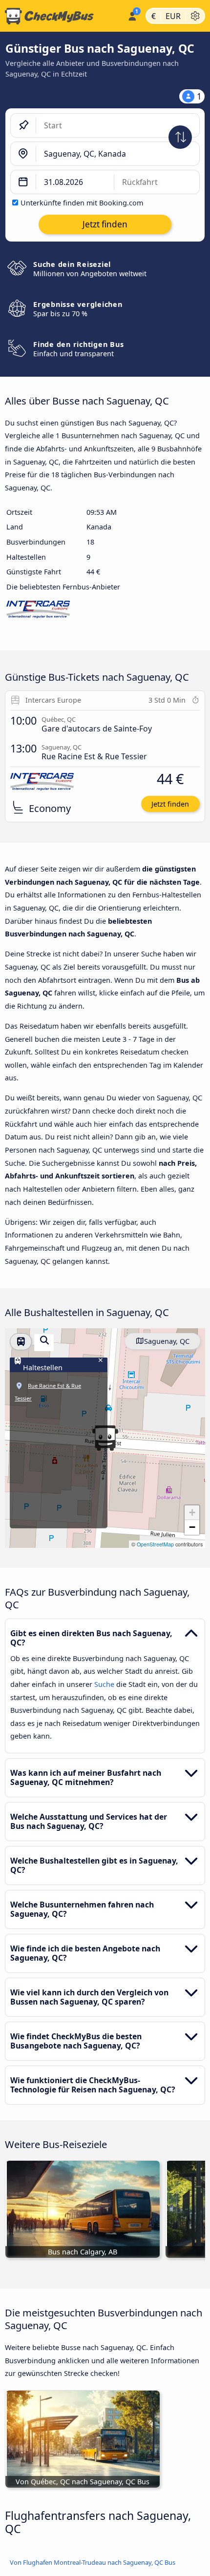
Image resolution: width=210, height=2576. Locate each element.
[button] (192, 1513)
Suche (105, 1684)
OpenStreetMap (155, 1544)
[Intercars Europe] (38, 612)
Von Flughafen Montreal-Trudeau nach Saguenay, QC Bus (93, 2562)
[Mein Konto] (132, 15)
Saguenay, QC (167, 1341)
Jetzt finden (170, 804)
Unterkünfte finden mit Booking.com (82, 203)
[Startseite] (62, 16)
